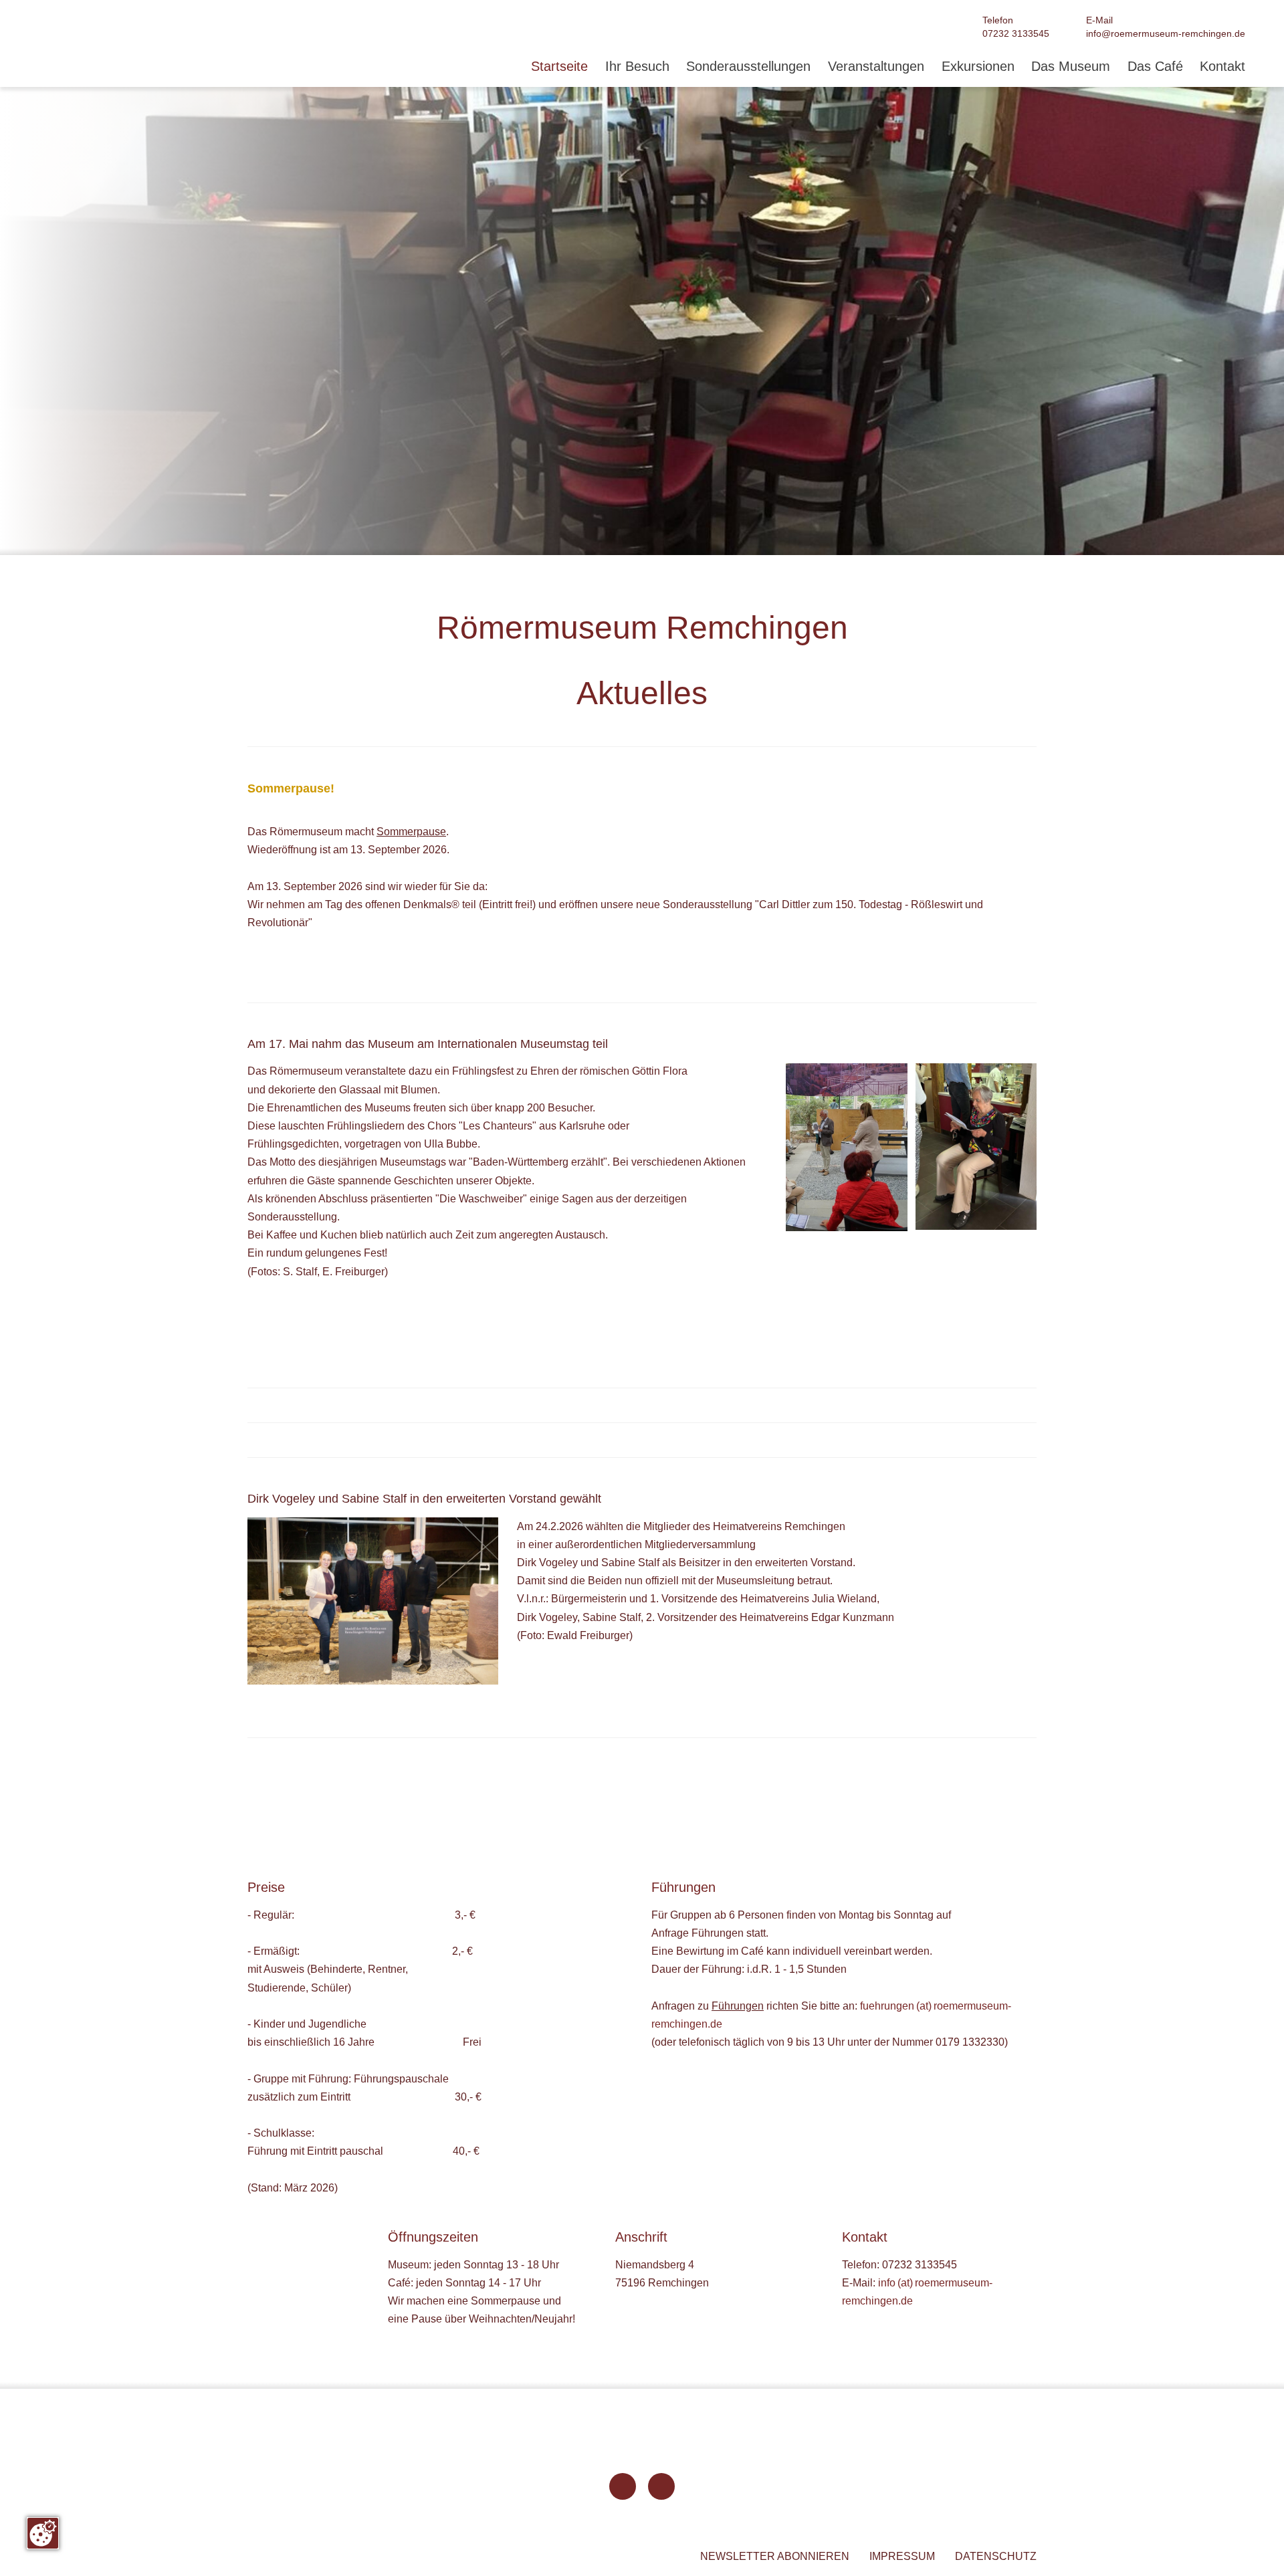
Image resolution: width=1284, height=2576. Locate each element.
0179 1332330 (970, 2042)
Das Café (1155, 67)
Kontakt (1222, 67)
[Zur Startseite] (366, 2487)
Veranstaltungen (876, 67)
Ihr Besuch (637, 67)
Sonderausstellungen (748, 67)
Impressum (902, 2556)
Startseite (559, 67)
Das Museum (1071, 67)
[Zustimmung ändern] (43, 2533)
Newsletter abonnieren (775, 2556)
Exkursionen (978, 67)
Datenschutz (996, 2556)
